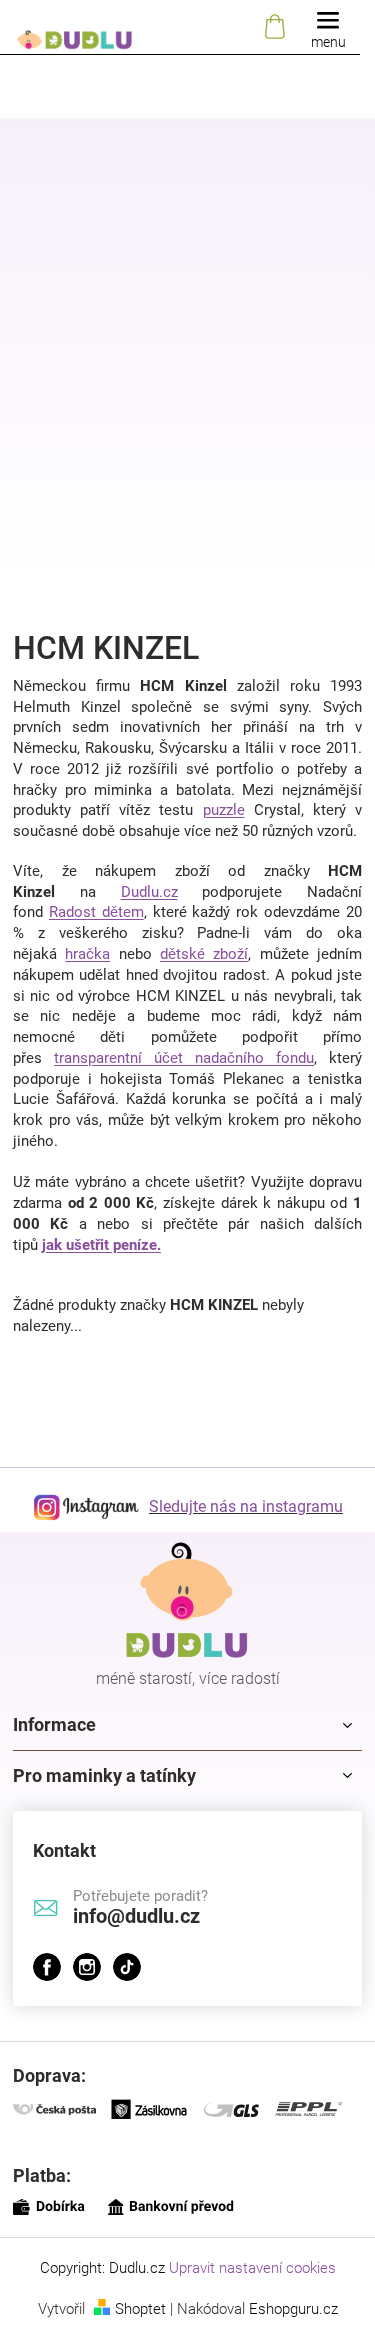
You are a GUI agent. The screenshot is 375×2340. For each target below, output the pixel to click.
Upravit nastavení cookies (252, 2268)
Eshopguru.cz (293, 2309)
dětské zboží (204, 954)
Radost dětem (96, 912)
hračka (87, 954)
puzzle (224, 810)
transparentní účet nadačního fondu (184, 1058)
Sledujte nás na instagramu (246, 1506)
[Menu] (328, 27)
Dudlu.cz (149, 892)
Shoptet (140, 2309)
